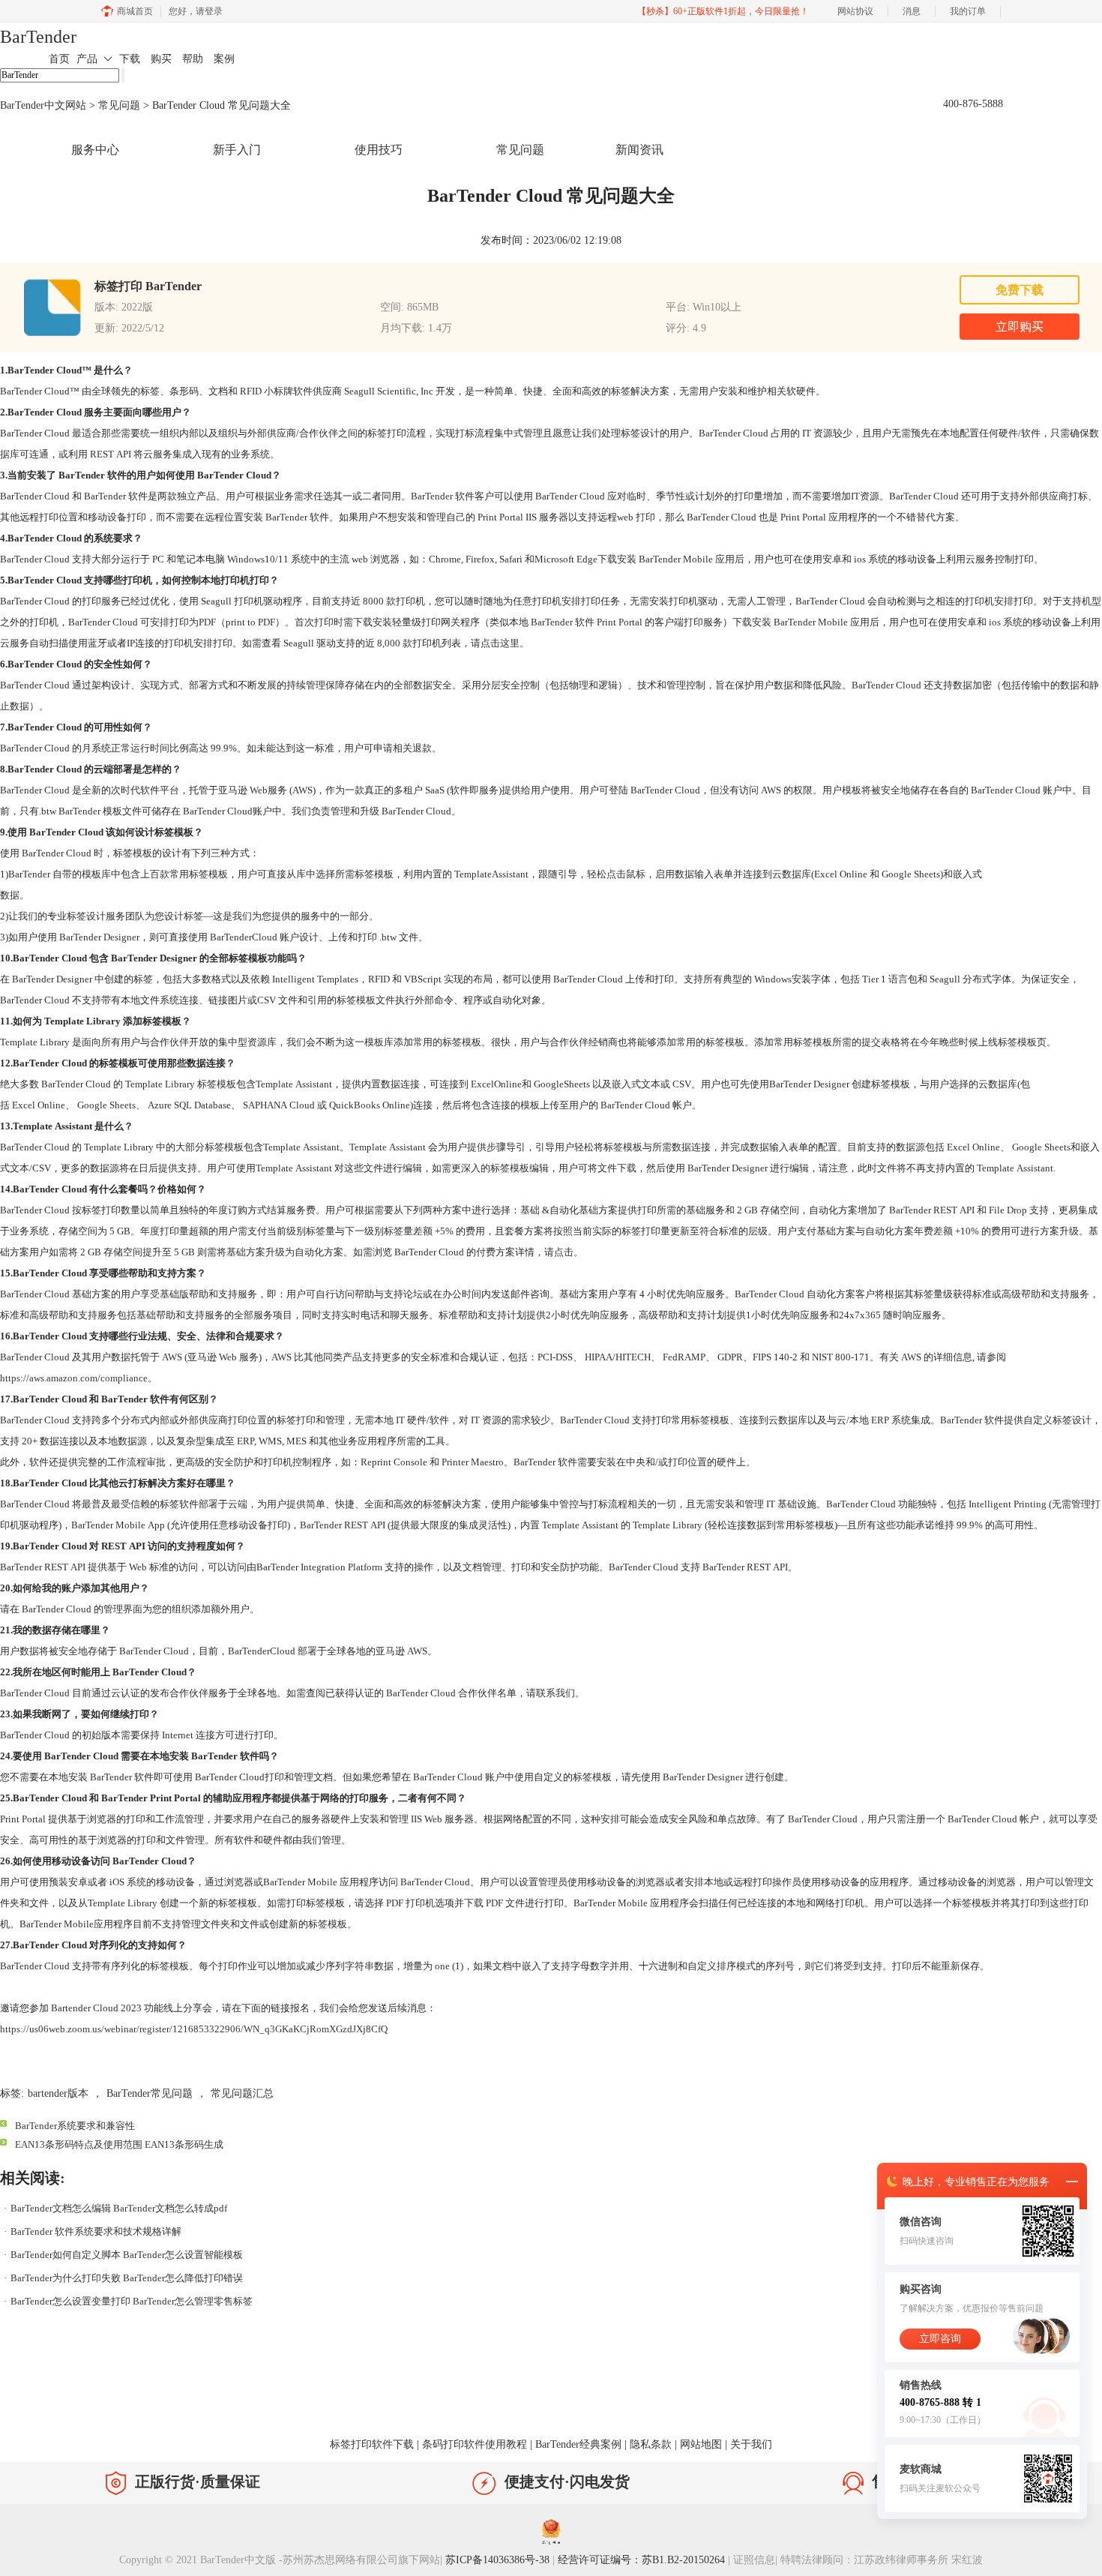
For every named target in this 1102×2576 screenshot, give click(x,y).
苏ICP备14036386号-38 (497, 2560)
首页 (59, 59)
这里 (510, 643)
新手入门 (237, 150)
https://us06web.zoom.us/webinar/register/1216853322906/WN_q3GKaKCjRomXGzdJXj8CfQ (194, 2029)
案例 (224, 59)
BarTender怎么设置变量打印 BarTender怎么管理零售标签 (132, 2301)
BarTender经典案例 (578, 2444)
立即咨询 (940, 2339)
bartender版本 (58, 2093)
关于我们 (751, 2444)
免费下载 (1020, 290)
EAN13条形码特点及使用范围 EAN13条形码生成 (119, 2144)
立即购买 (1020, 327)
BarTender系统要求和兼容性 (75, 2126)
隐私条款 (651, 2444)
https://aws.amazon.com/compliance (74, 1378)
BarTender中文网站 (43, 105)
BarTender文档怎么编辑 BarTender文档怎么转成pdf (119, 2208)
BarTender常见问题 (150, 2093)
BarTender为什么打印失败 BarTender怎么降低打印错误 (127, 2278)
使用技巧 (379, 150)
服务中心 (95, 150)
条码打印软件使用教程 (475, 2444)
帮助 (193, 59)
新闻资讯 (639, 150)
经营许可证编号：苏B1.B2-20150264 (641, 2560)
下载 (130, 59)
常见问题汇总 (242, 2093)
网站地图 (701, 2444)
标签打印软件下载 (372, 2444)
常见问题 (119, 105)
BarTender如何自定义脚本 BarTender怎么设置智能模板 (127, 2255)
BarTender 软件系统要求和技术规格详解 (96, 2231)
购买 (161, 59)
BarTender (38, 37)
